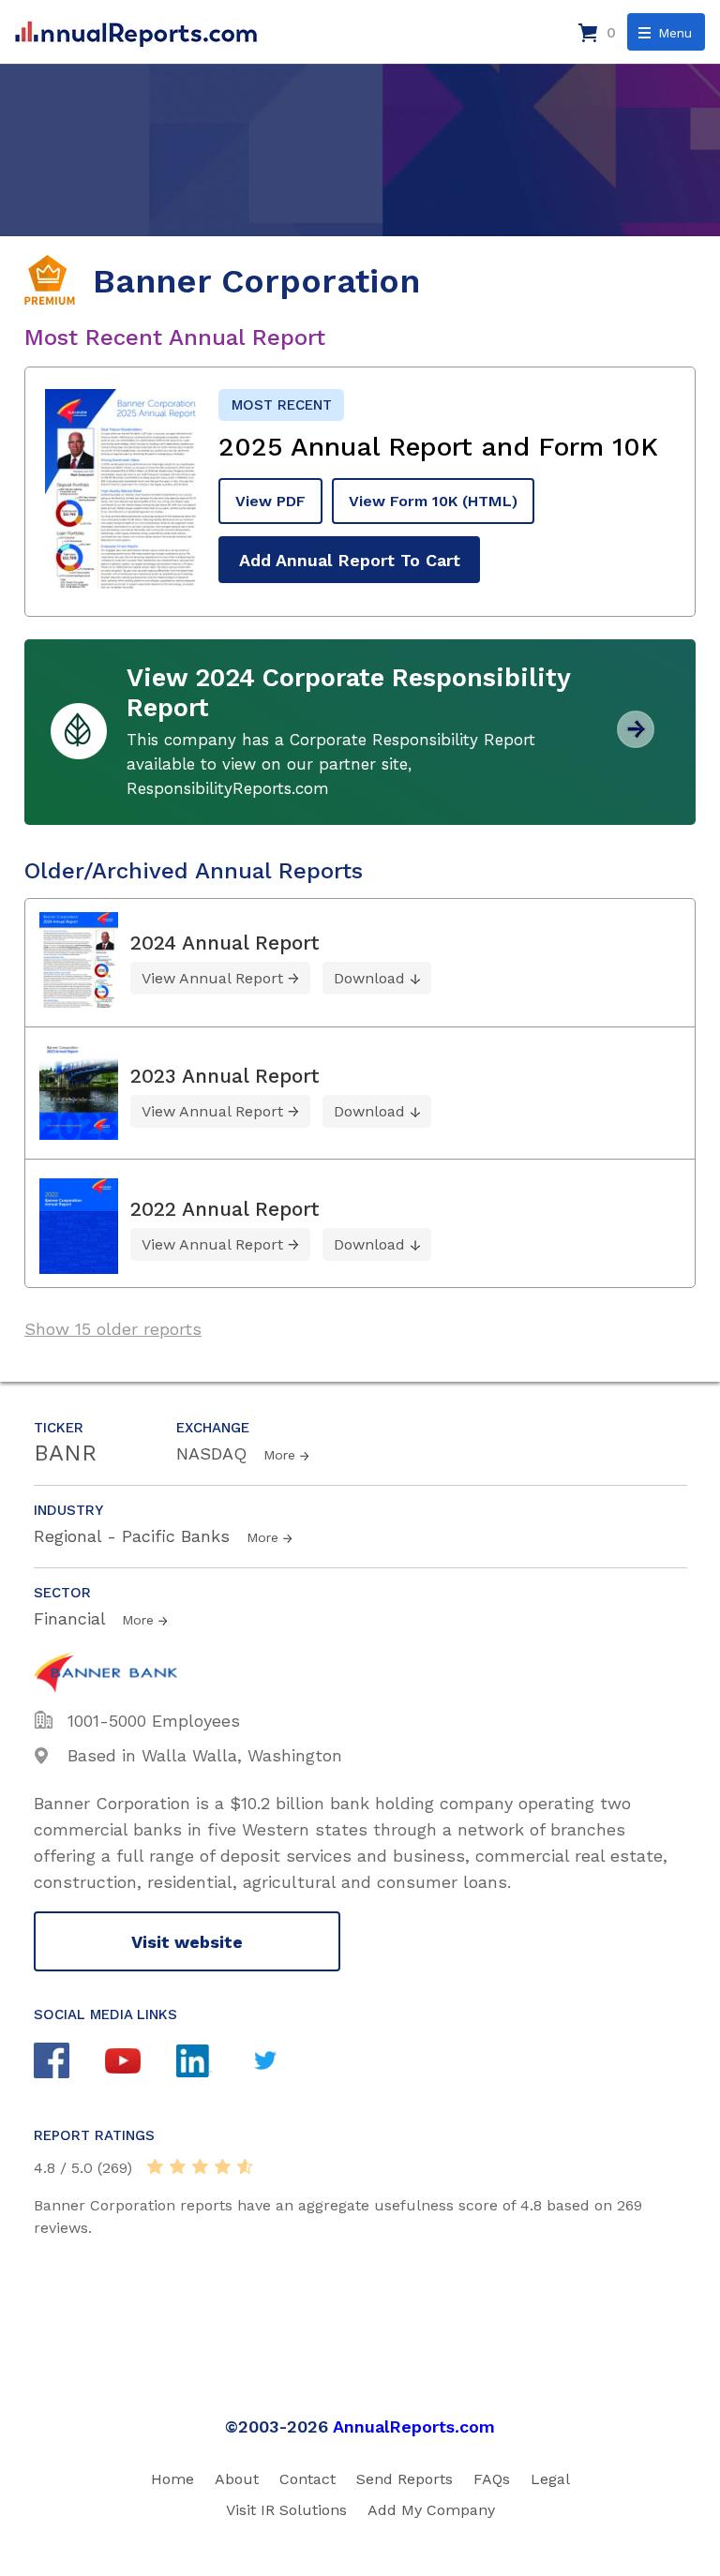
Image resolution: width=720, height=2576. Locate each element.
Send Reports (405, 2479)
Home (172, 2479)
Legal (550, 2479)
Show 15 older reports (113, 1329)
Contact (307, 2479)
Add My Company (431, 2510)
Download (369, 978)
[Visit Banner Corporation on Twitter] (283, 2063)
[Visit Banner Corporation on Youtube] (141, 2063)
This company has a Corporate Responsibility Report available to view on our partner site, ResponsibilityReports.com (331, 764)
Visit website (187, 1942)
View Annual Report (212, 978)
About (237, 2479)
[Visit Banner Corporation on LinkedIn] (212, 2063)
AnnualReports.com (414, 2426)
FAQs (492, 2479)
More (279, 1455)
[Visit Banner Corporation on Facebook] (69, 2063)
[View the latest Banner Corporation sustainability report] (636, 741)
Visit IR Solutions (286, 2510)
